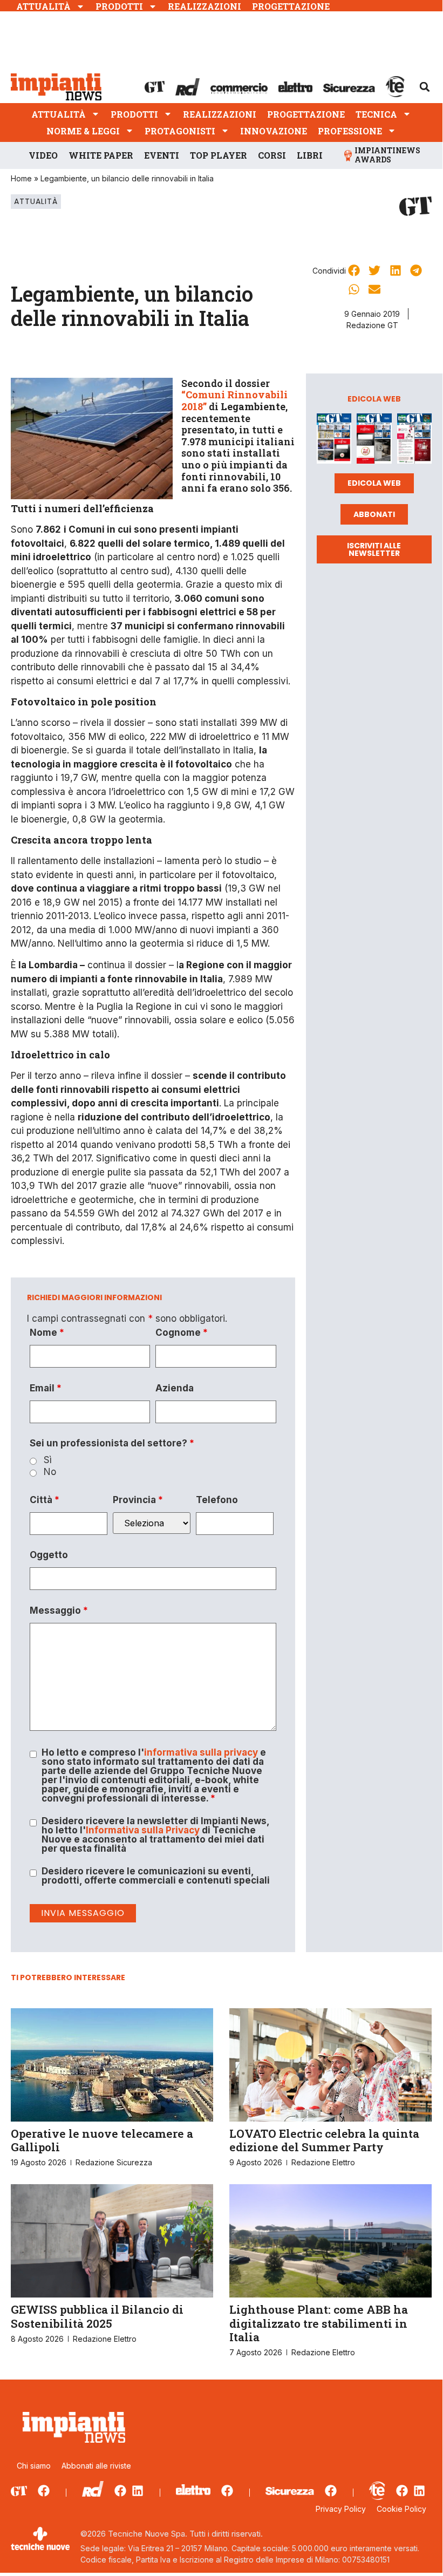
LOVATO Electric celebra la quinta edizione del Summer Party (324, 2140)
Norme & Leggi (83, 131)
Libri (310, 155)
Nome (47, 1333)
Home (21, 178)
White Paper (101, 155)
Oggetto (49, 1555)
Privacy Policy (341, 2509)
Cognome (182, 1333)
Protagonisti (180, 131)
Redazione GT (372, 325)
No (50, 1472)
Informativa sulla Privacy (143, 1830)
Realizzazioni (205, 6)
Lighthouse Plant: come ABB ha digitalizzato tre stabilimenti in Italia (319, 2323)
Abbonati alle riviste (96, 2466)
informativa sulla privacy (201, 1752)
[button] (425, 87)
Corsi (272, 155)
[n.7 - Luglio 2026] (334, 441)
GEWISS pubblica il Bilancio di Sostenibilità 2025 (97, 2316)
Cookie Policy (401, 2509)
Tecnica (376, 114)
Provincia (138, 1500)
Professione (350, 131)
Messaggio (59, 1611)
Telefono (217, 1500)
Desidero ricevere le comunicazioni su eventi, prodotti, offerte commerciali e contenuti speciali (156, 1876)
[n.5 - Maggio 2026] (414, 441)
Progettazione (291, 6)
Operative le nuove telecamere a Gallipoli (102, 2140)
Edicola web (374, 483)
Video (43, 155)
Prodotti (119, 6)
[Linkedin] (138, 2491)
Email (46, 1388)
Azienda (175, 1388)
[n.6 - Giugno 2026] (374, 441)
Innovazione (274, 131)
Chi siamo (34, 2466)
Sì (48, 1460)
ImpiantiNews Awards (387, 155)
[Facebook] (44, 2491)
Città (45, 1500)
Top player (219, 155)
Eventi (162, 155)
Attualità (43, 6)
